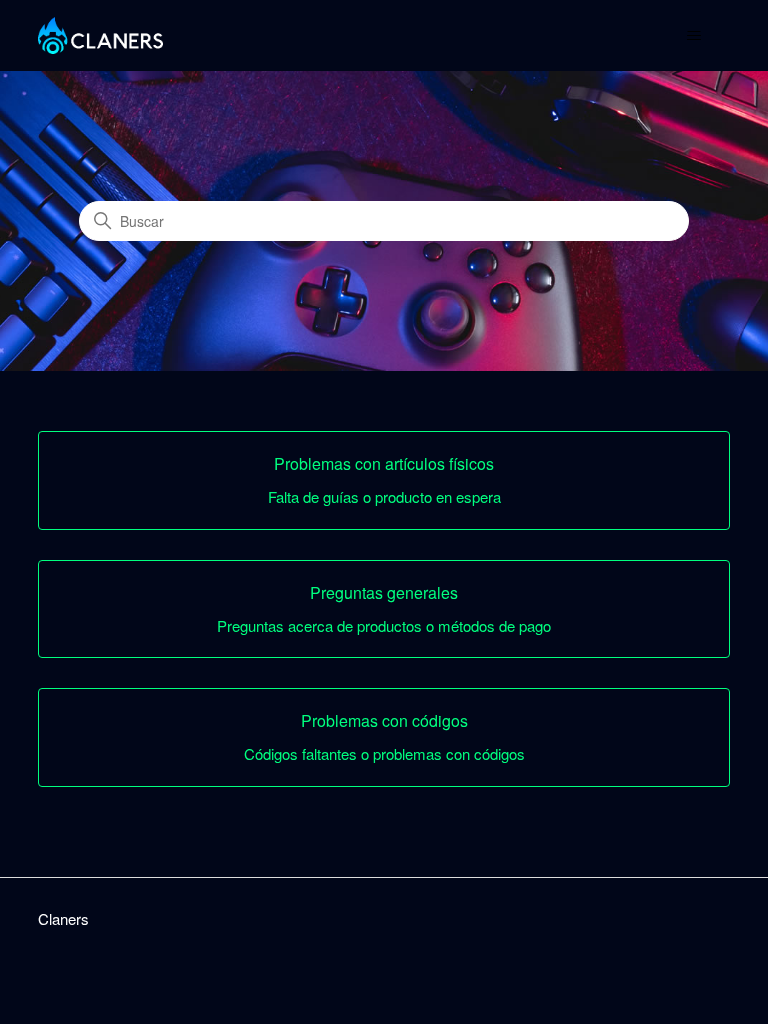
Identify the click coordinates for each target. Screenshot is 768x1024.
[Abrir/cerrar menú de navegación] (694, 36)
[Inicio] (100, 35)
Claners (63, 918)
